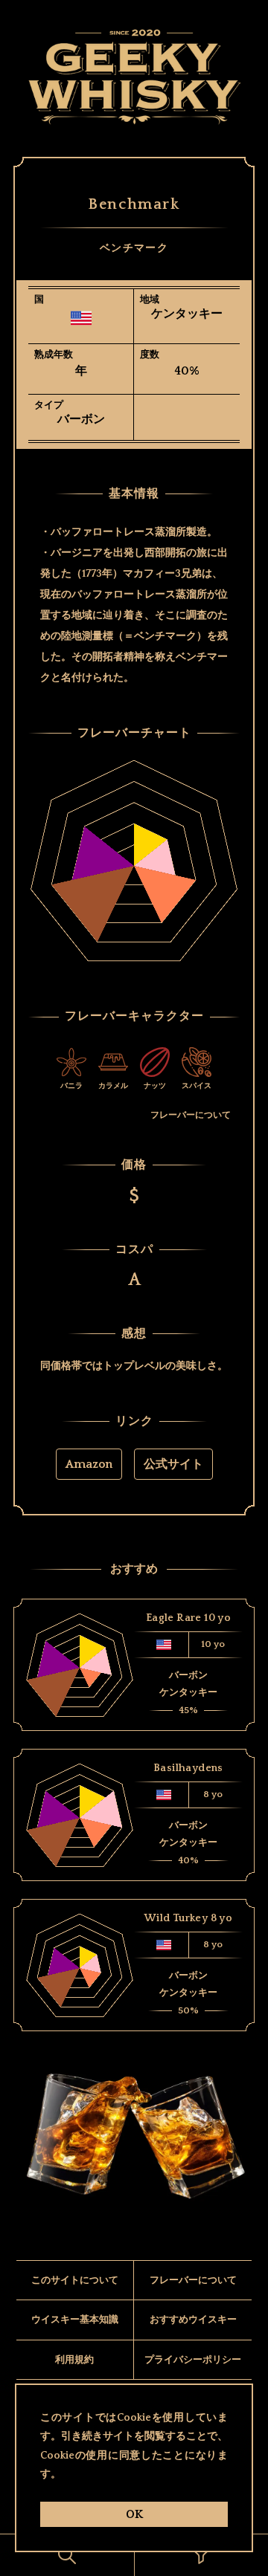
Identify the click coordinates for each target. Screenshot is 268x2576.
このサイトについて (75, 2280)
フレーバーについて (191, 1115)
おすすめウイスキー (193, 2320)
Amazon (89, 1464)
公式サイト (173, 1464)
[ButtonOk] (67, 2555)
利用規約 (74, 2360)
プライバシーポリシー (193, 2360)
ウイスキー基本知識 (75, 2320)
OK (134, 2514)
